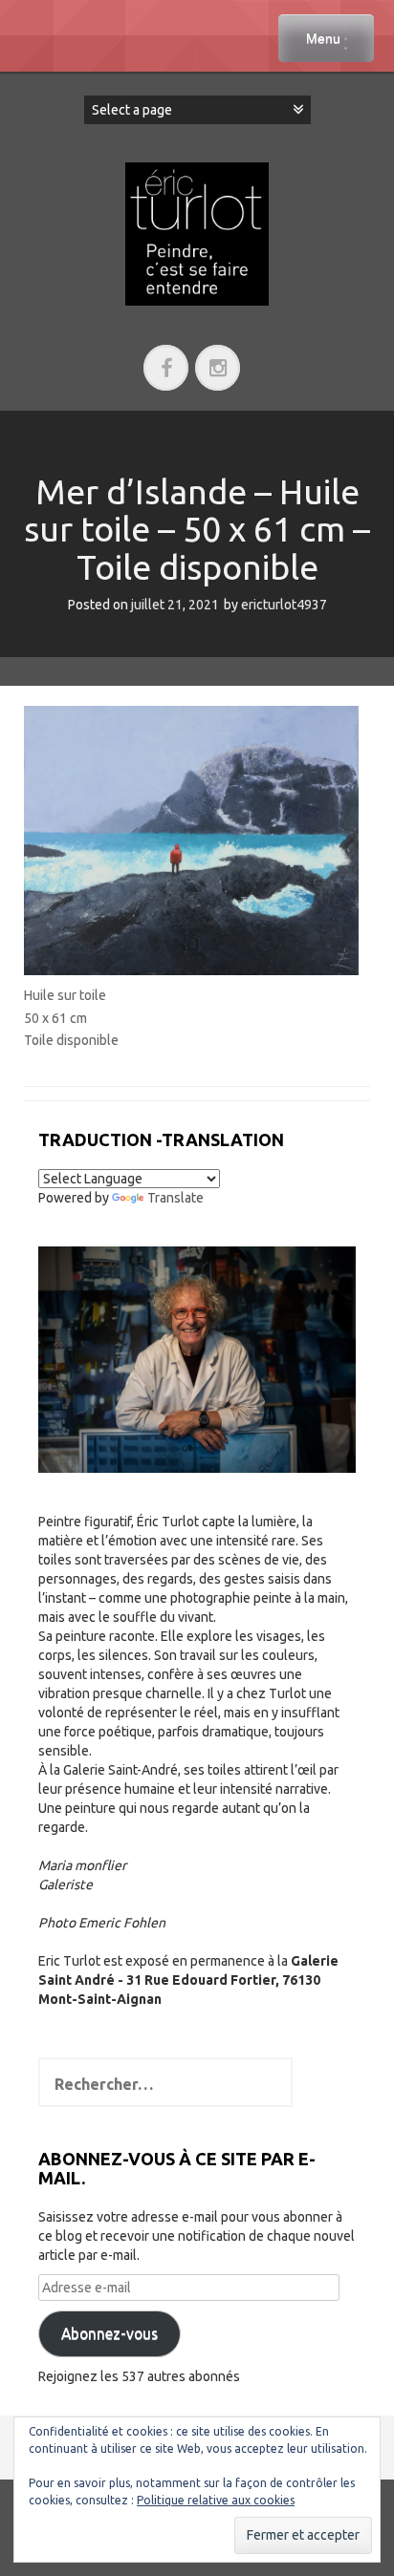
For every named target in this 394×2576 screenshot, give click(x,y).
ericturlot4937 (284, 605)
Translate (175, 1198)
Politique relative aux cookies (216, 2500)
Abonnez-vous (109, 2333)
